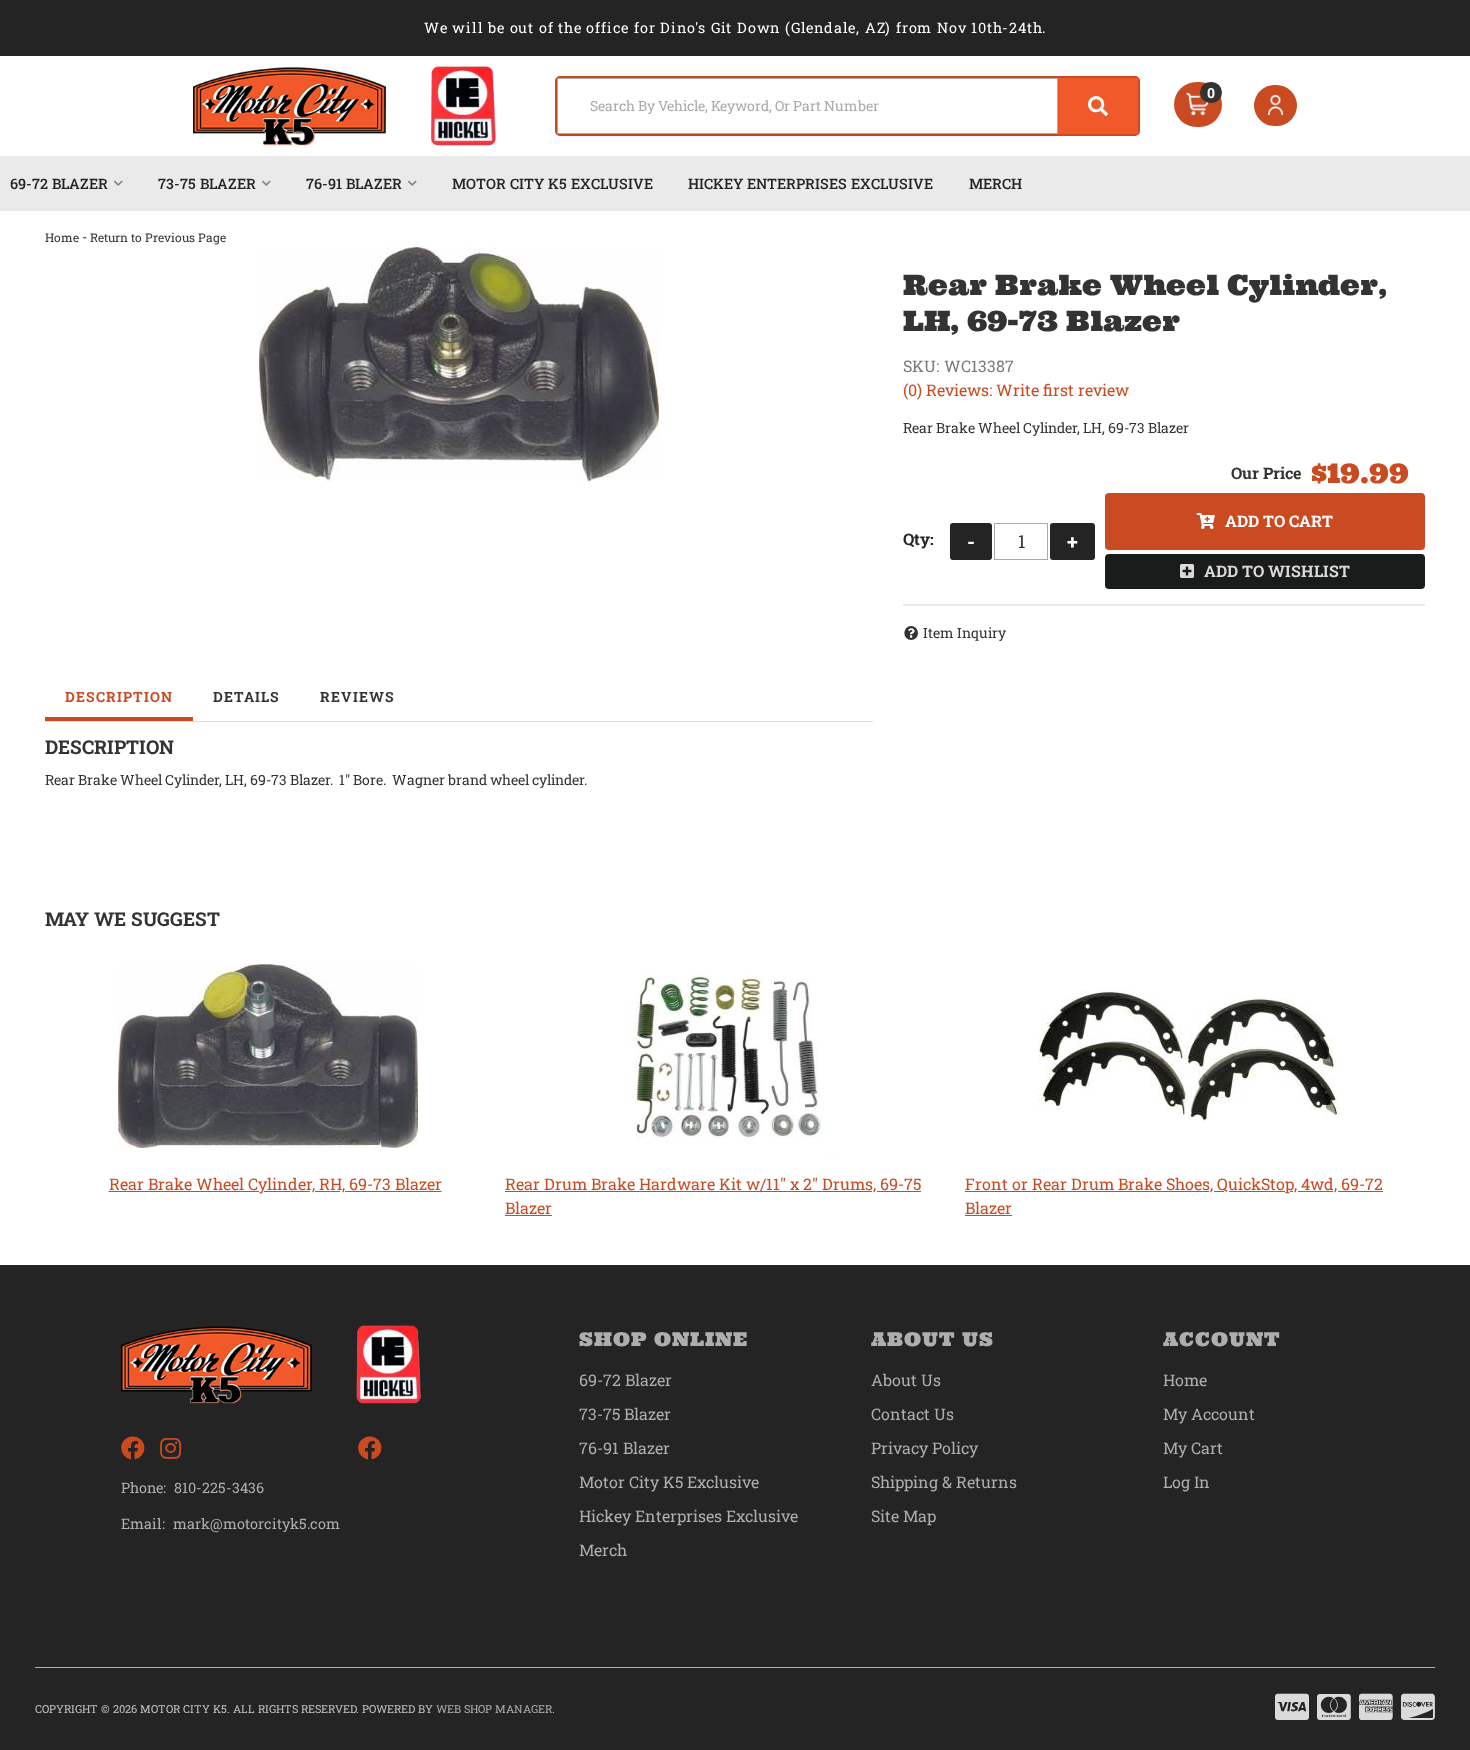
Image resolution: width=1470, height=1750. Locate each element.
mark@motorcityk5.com (256, 1524)
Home (62, 237)
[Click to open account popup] (1276, 106)
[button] (847, 106)
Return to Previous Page (158, 237)
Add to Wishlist (1277, 570)
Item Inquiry (964, 632)
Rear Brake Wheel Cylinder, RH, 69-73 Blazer (275, 1183)
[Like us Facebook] (133, 1448)
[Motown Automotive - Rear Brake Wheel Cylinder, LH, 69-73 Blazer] (459, 364)
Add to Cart (1279, 520)
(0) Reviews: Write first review (1016, 389)
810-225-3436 (219, 1487)
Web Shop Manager (494, 1708)
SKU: (921, 365)
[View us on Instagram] (170, 1448)
